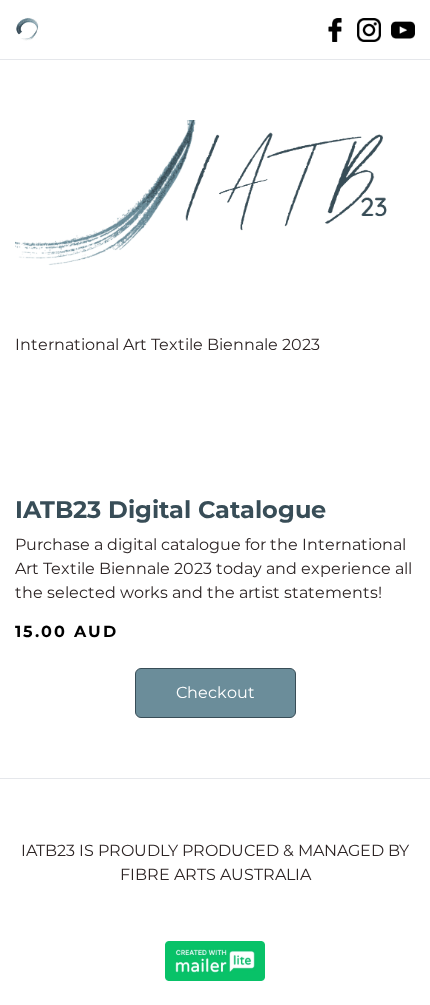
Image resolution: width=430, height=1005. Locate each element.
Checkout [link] (215, 692)
